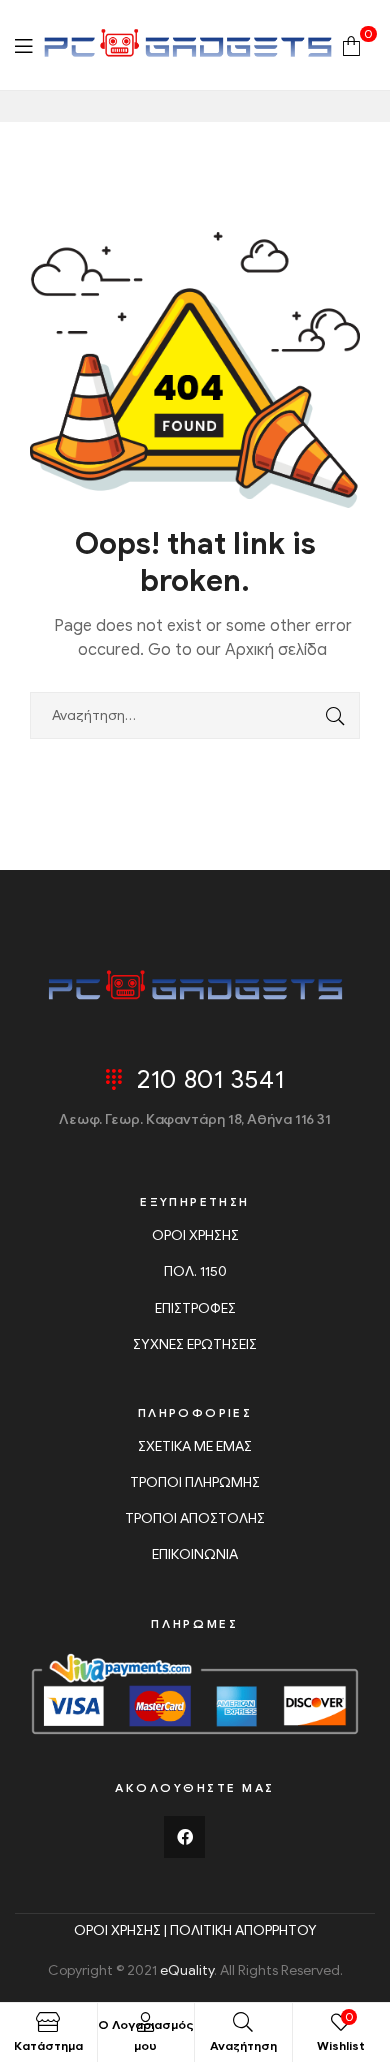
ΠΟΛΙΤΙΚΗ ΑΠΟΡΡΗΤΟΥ (243, 1930)
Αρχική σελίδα (276, 650)
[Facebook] (185, 1837)
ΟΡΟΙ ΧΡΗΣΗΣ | (122, 1930)
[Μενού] (23, 45)
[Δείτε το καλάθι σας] (351, 44)
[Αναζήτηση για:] (195, 715)
